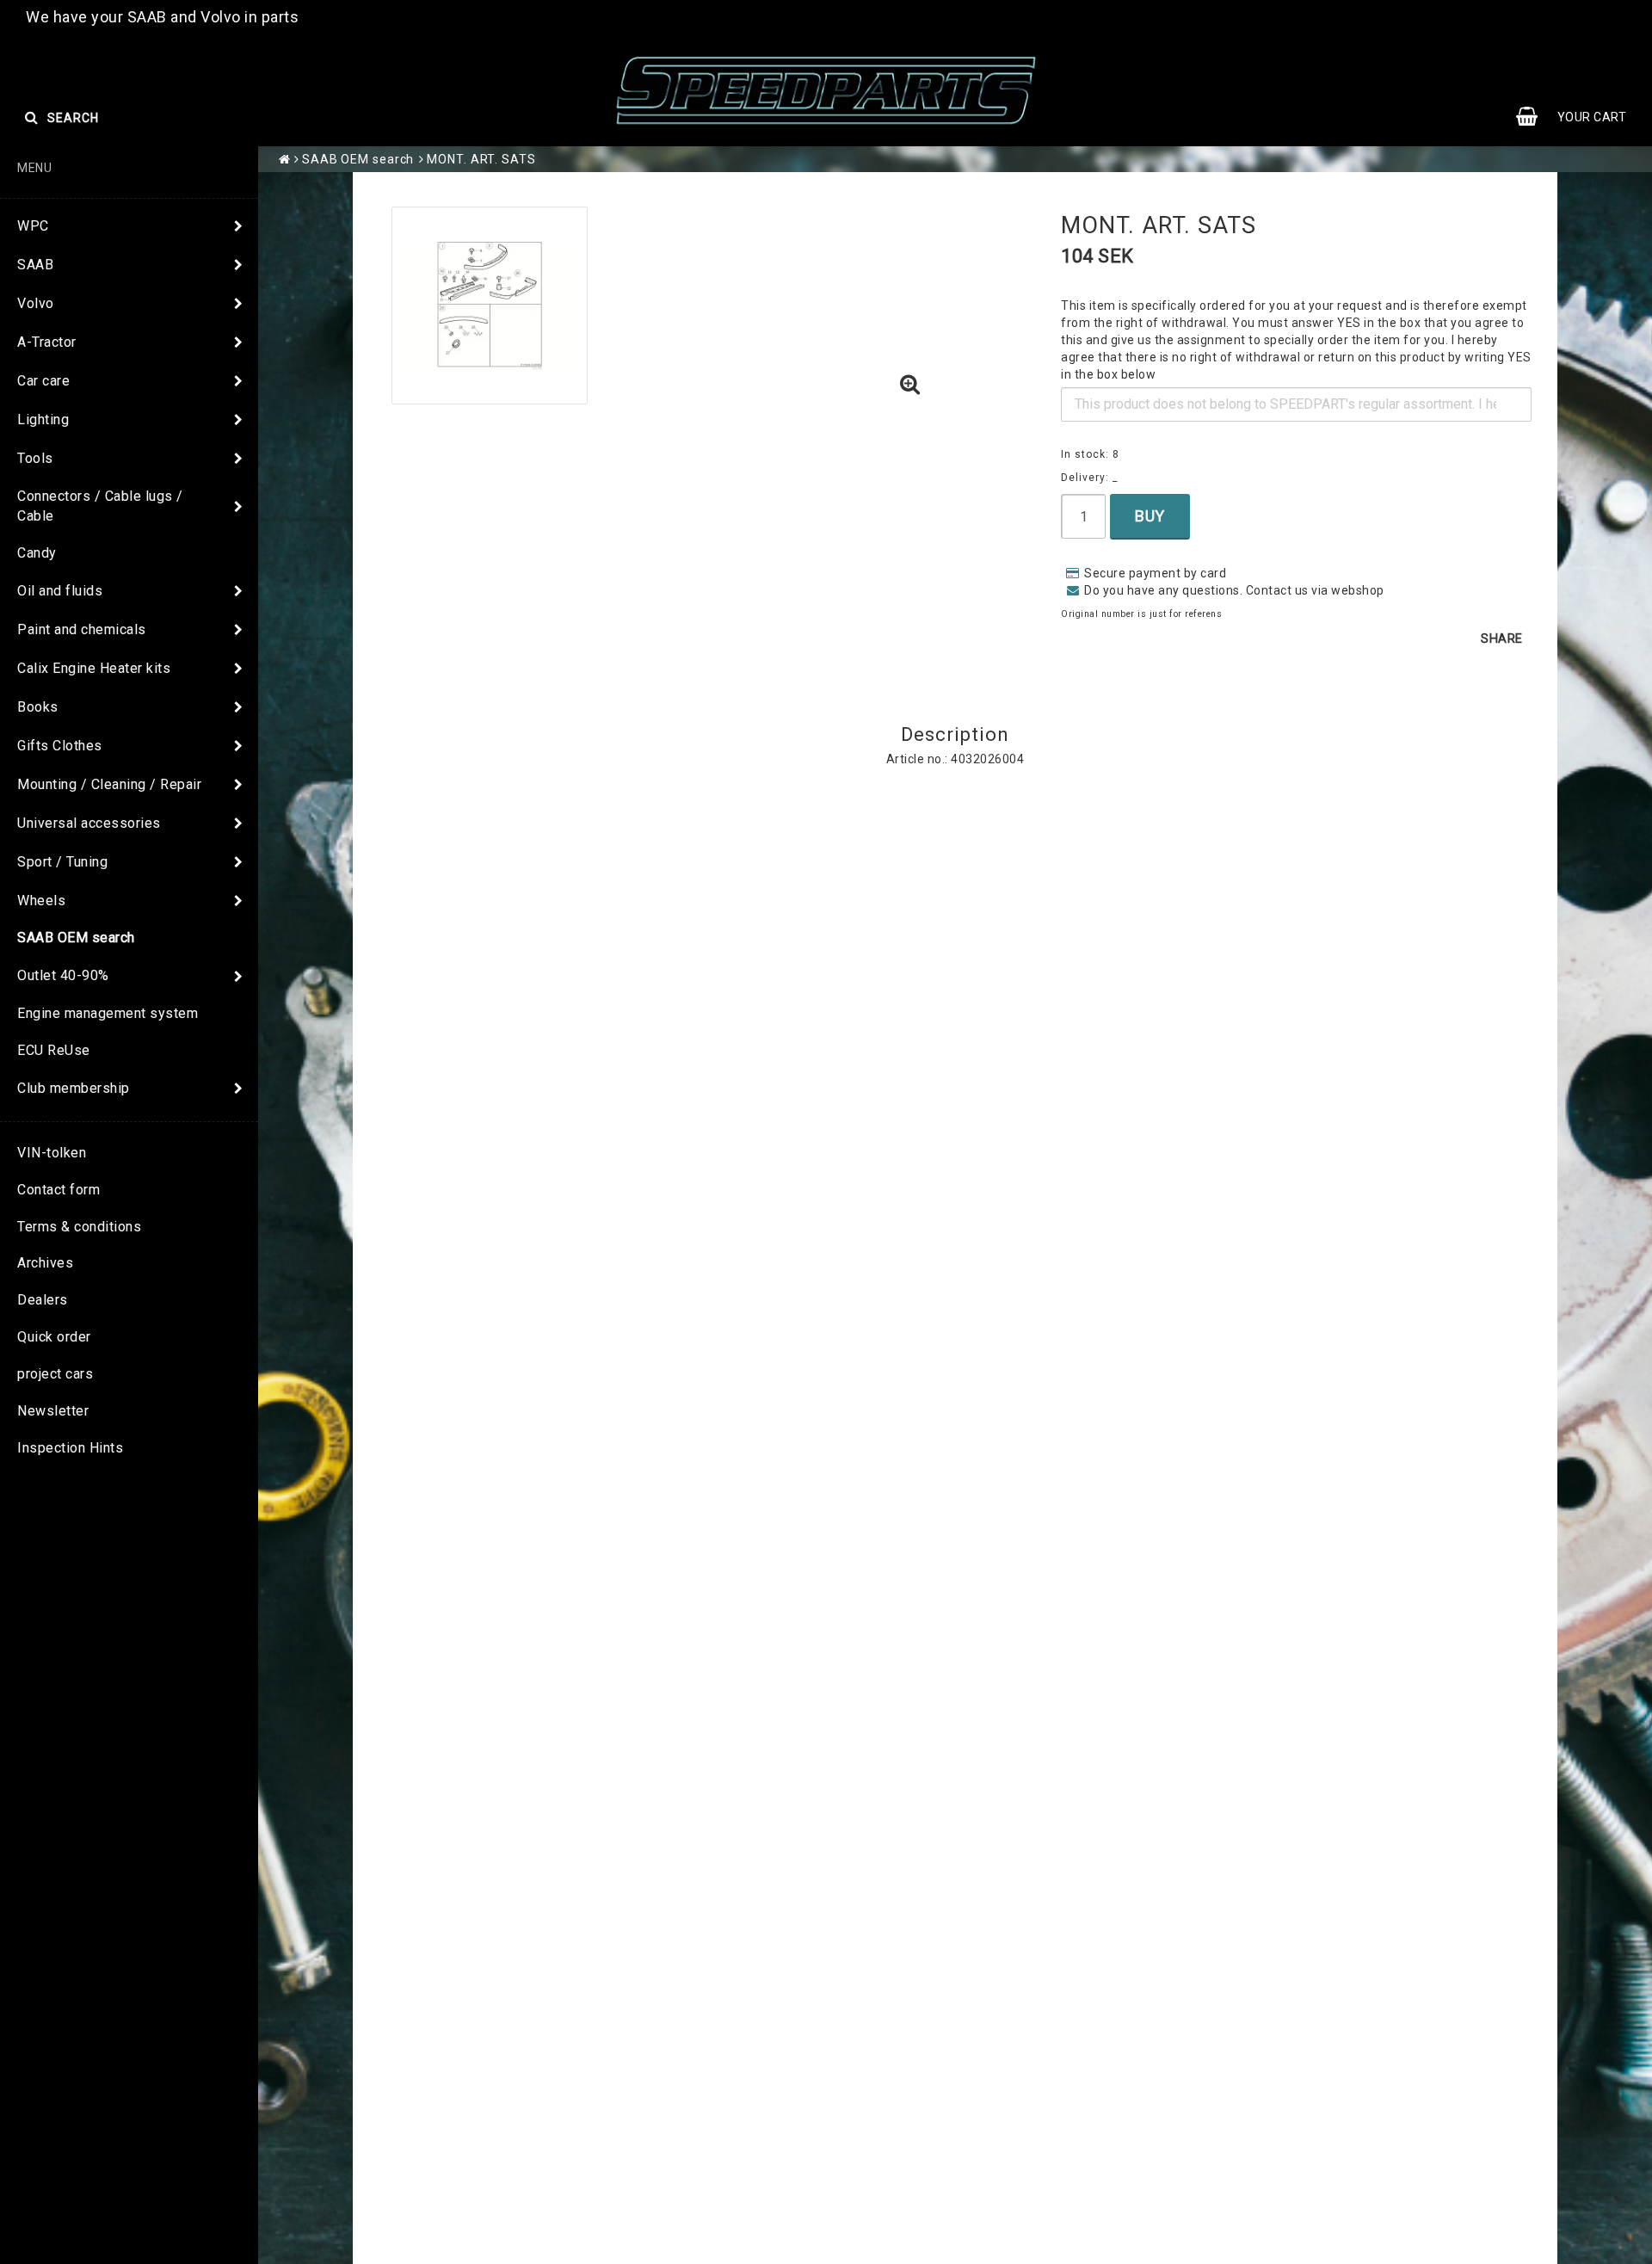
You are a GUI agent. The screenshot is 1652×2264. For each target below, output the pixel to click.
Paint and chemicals (82, 629)
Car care (43, 381)
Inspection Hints (70, 1448)
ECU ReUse (54, 1050)
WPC (33, 226)
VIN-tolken (52, 1153)
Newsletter (53, 1411)
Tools (35, 458)
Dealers (43, 1300)
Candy (37, 553)
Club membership (74, 1088)
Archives (45, 1263)
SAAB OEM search (76, 938)
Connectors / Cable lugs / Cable (100, 506)
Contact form (59, 1190)
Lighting (43, 419)
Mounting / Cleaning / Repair (109, 784)
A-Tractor (47, 342)
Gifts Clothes (60, 746)
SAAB (35, 265)
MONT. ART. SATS (481, 159)
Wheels (41, 901)
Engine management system (108, 1013)
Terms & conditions (79, 1227)
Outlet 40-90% (63, 975)
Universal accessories (89, 823)
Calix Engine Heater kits (94, 668)
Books (38, 707)
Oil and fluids (60, 591)
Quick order (54, 1337)
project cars (55, 1374)
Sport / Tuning (62, 862)
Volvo (36, 303)
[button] (910, 386)
